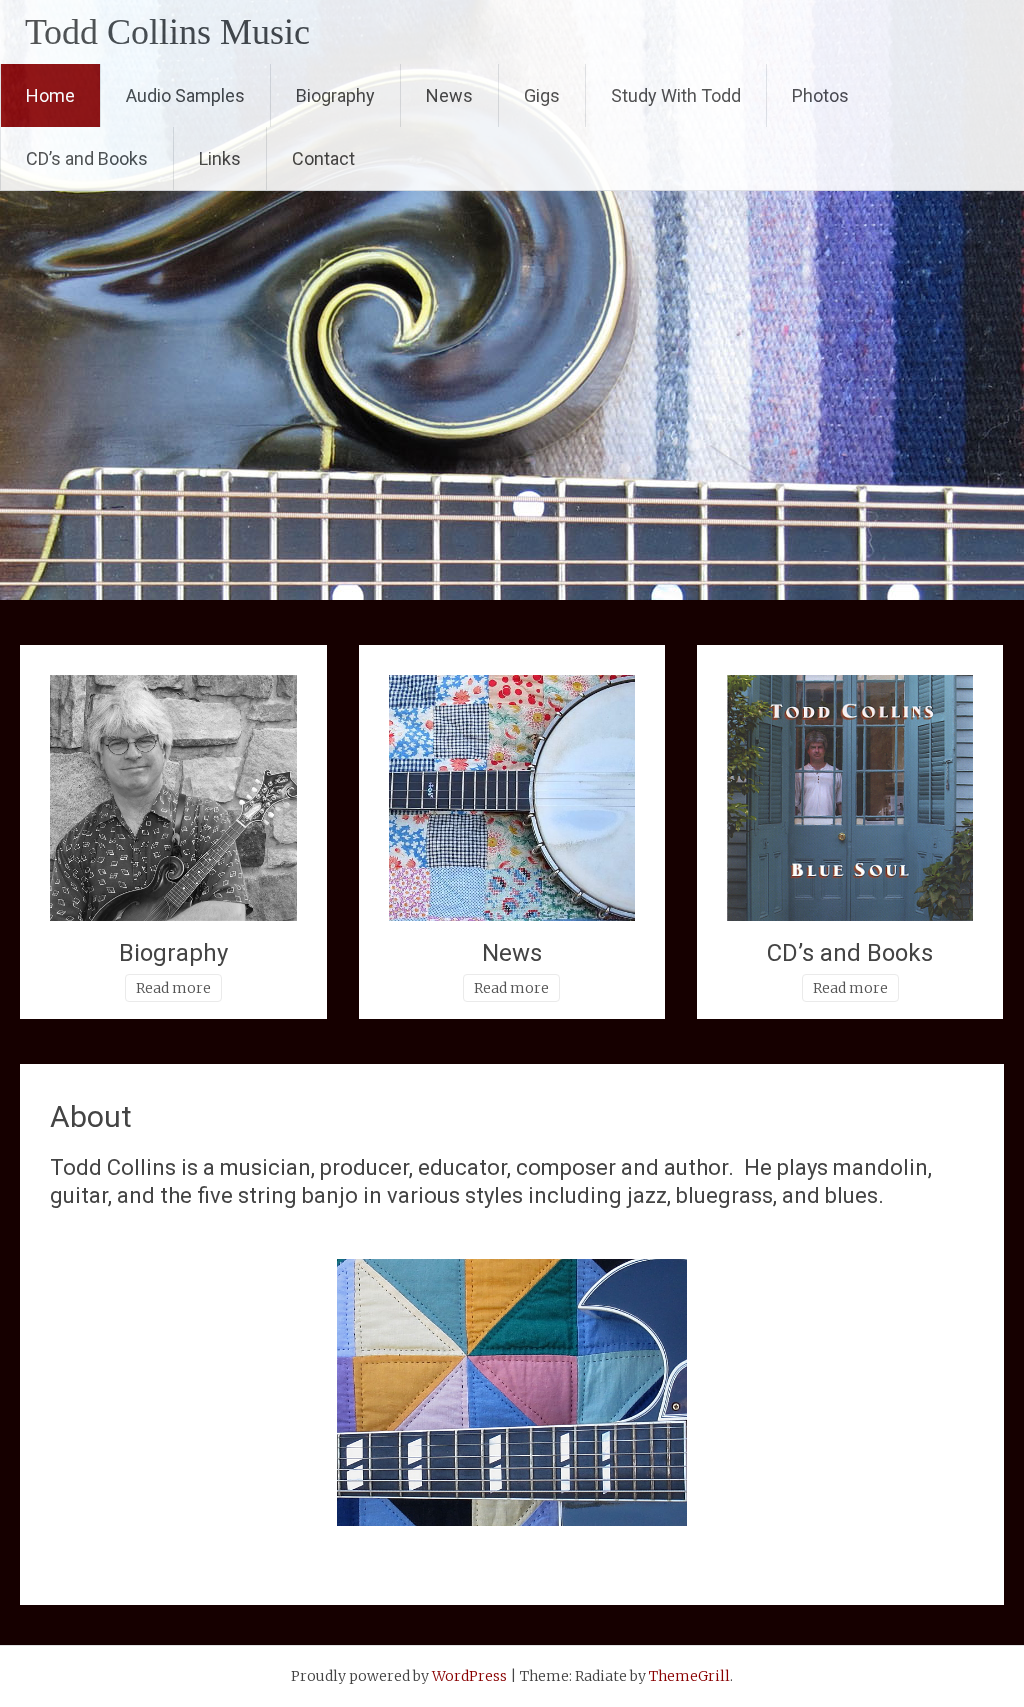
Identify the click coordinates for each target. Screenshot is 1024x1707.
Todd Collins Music (167, 32)
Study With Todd (676, 95)
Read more (173, 988)
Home (50, 95)
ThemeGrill (689, 1676)
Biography (335, 95)
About (91, 1116)
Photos (820, 95)
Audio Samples (185, 95)
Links (220, 158)
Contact (323, 158)
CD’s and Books (87, 158)
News (449, 95)
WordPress (469, 1676)
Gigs (542, 95)
